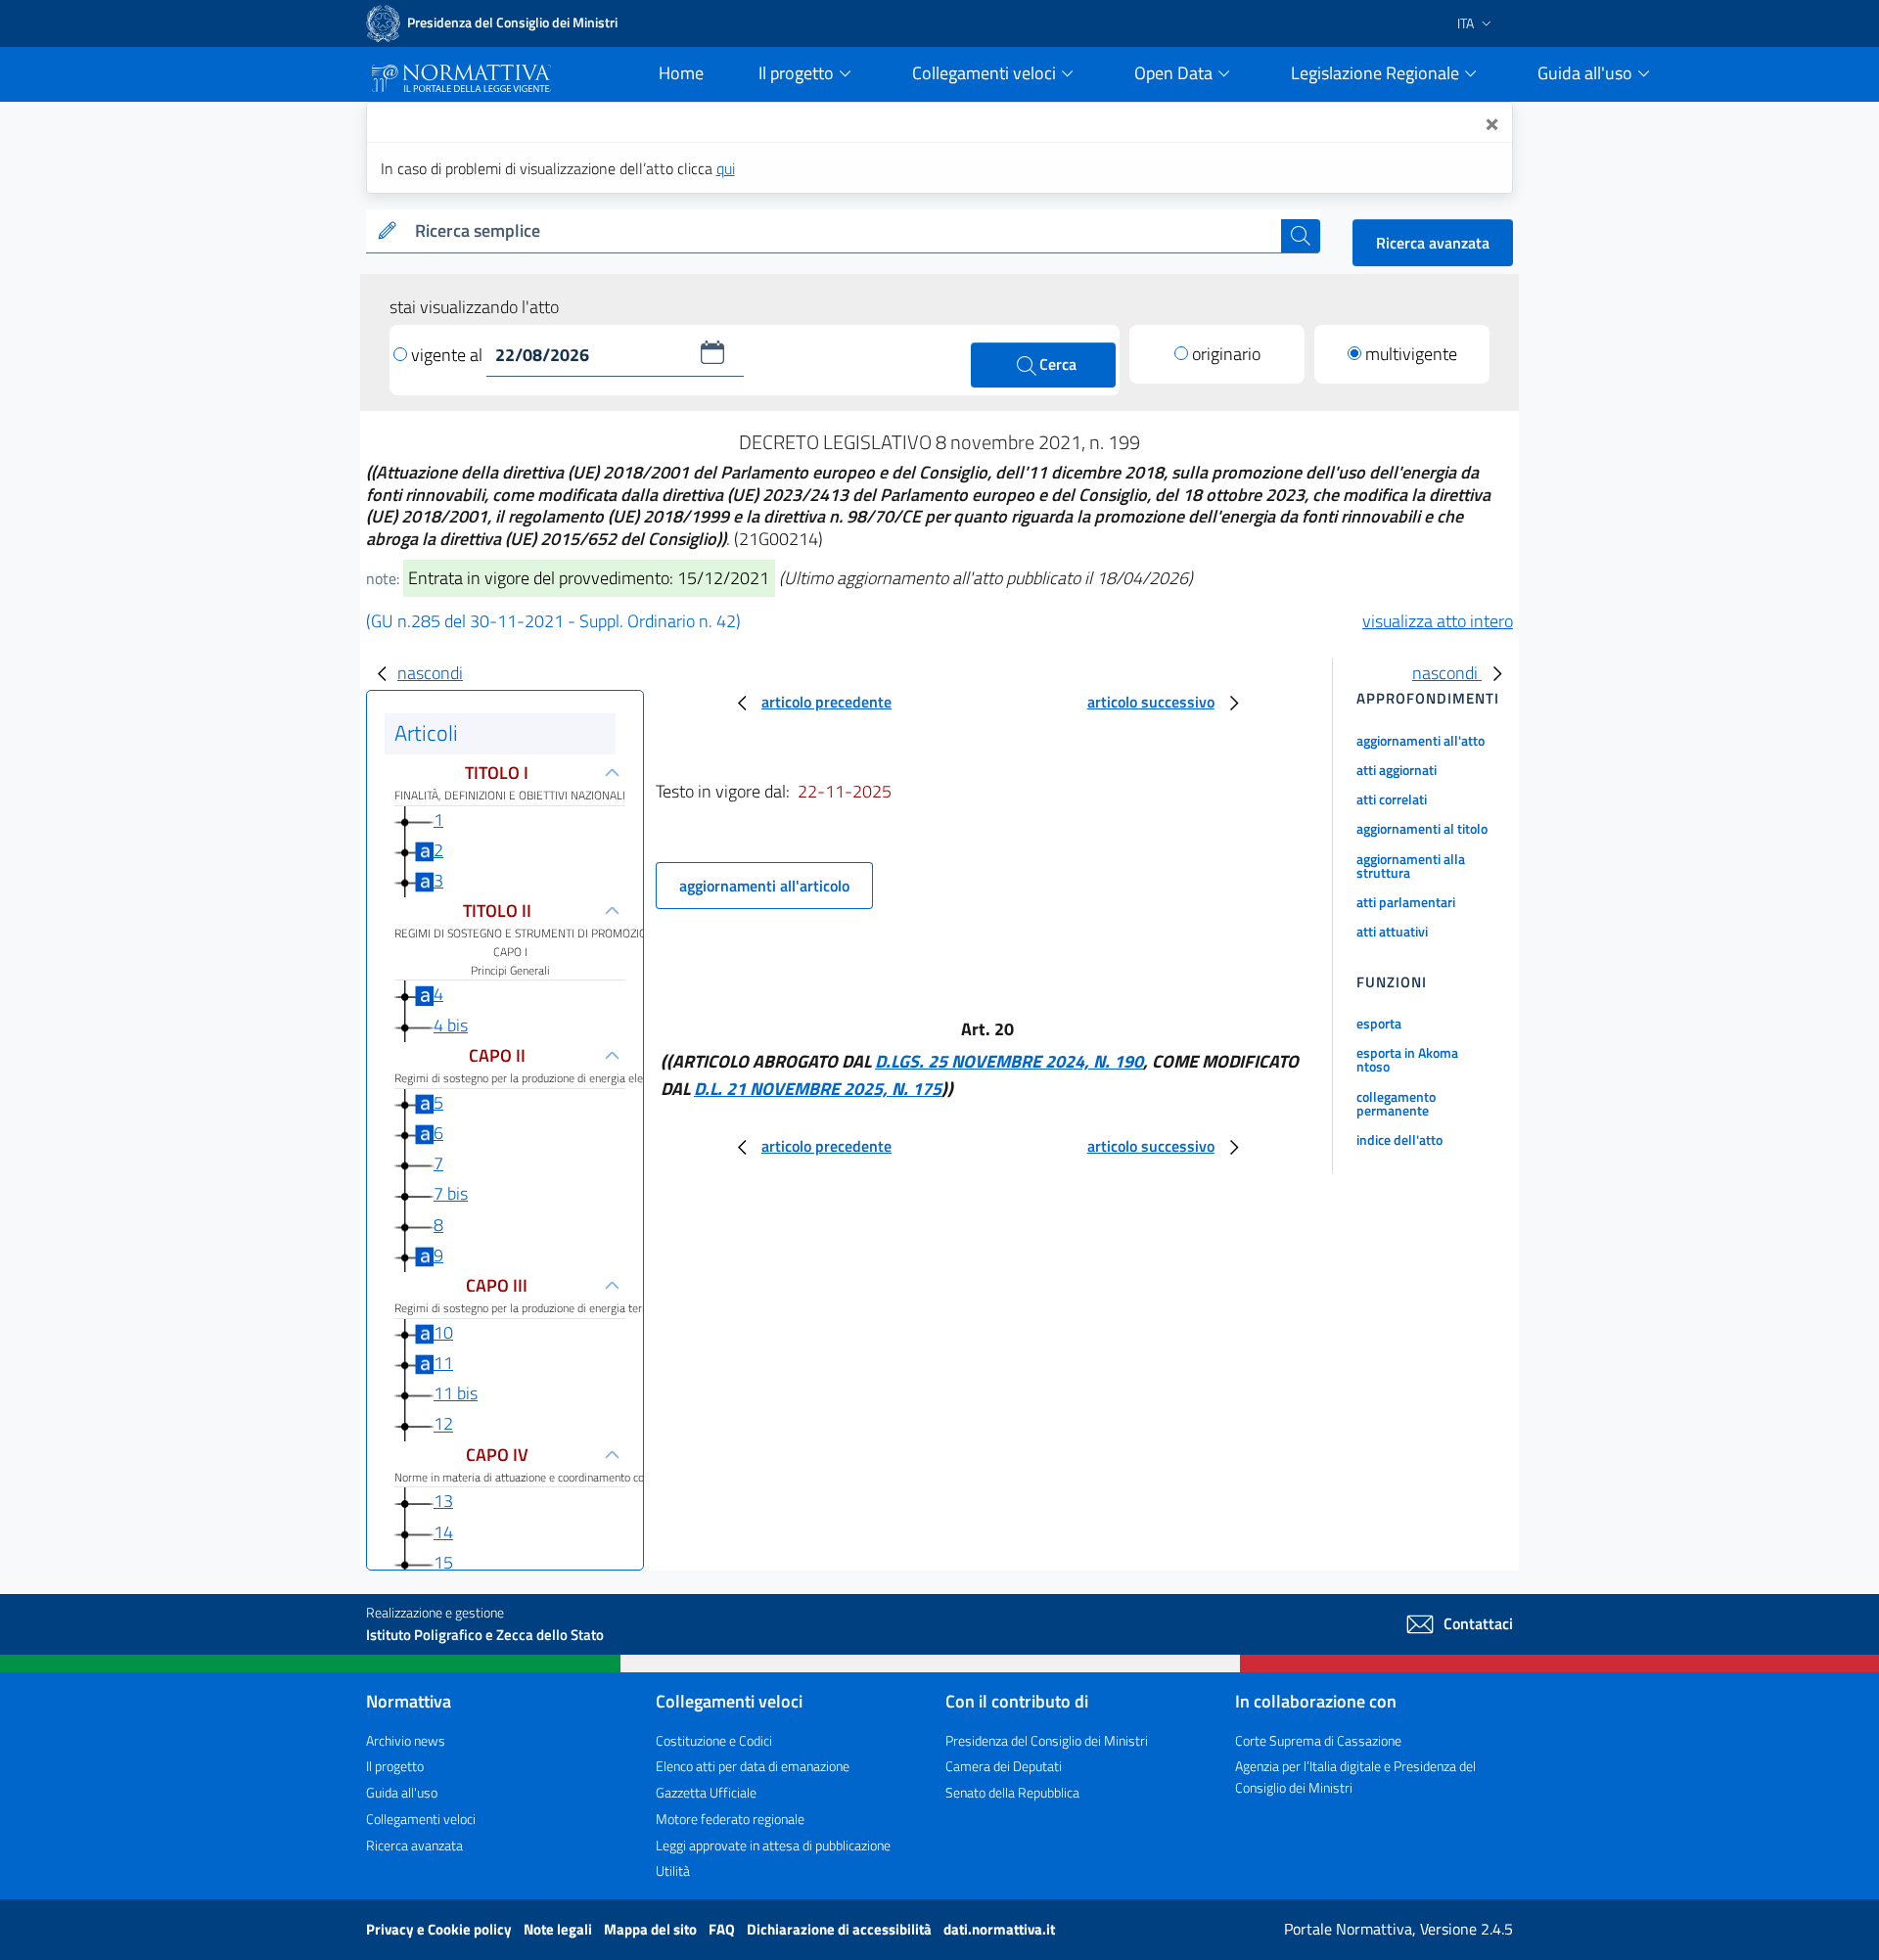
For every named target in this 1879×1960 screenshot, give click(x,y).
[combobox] (844, 231)
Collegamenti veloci (421, 1819)
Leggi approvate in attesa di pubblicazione (773, 1845)
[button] (712, 352)
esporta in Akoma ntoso (1407, 1059)
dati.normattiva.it (999, 1929)
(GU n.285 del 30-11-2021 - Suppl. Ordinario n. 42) (553, 621)
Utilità (673, 1870)
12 (443, 1424)
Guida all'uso (402, 1792)
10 (443, 1332)
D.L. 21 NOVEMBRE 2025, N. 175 (818, 1089)
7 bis (451, 1193)
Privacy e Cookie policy (440, 1929)
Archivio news (406, 1740)
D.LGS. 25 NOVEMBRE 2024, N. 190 (1009, 1061)
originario (1226, 354)
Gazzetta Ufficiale (706, 1792)
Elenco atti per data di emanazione (753, 1766)
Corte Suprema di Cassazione (1318, 1740)
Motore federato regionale (730, 1819)
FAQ (723, 1929)
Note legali (559, 1929)
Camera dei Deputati (1004, 1766)
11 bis (456, 1393)
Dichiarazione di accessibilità (841, 1929)
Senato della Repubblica (1012, 1792)
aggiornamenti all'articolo (764, 886)
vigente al (449, 355)
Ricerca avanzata (1433, 243)
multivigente (1411, 354)
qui (726, 168)
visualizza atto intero (1438, 621)
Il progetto (395, 1766)
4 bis (451, 1025)
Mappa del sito (652, 1929)
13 (443, 1501)
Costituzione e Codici (714, 1740)
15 (443, 1562)
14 (443, 1532)
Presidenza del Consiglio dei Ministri (1047, 1740)
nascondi (430, 673)
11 (443, 1363)
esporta (1379, 1023)
